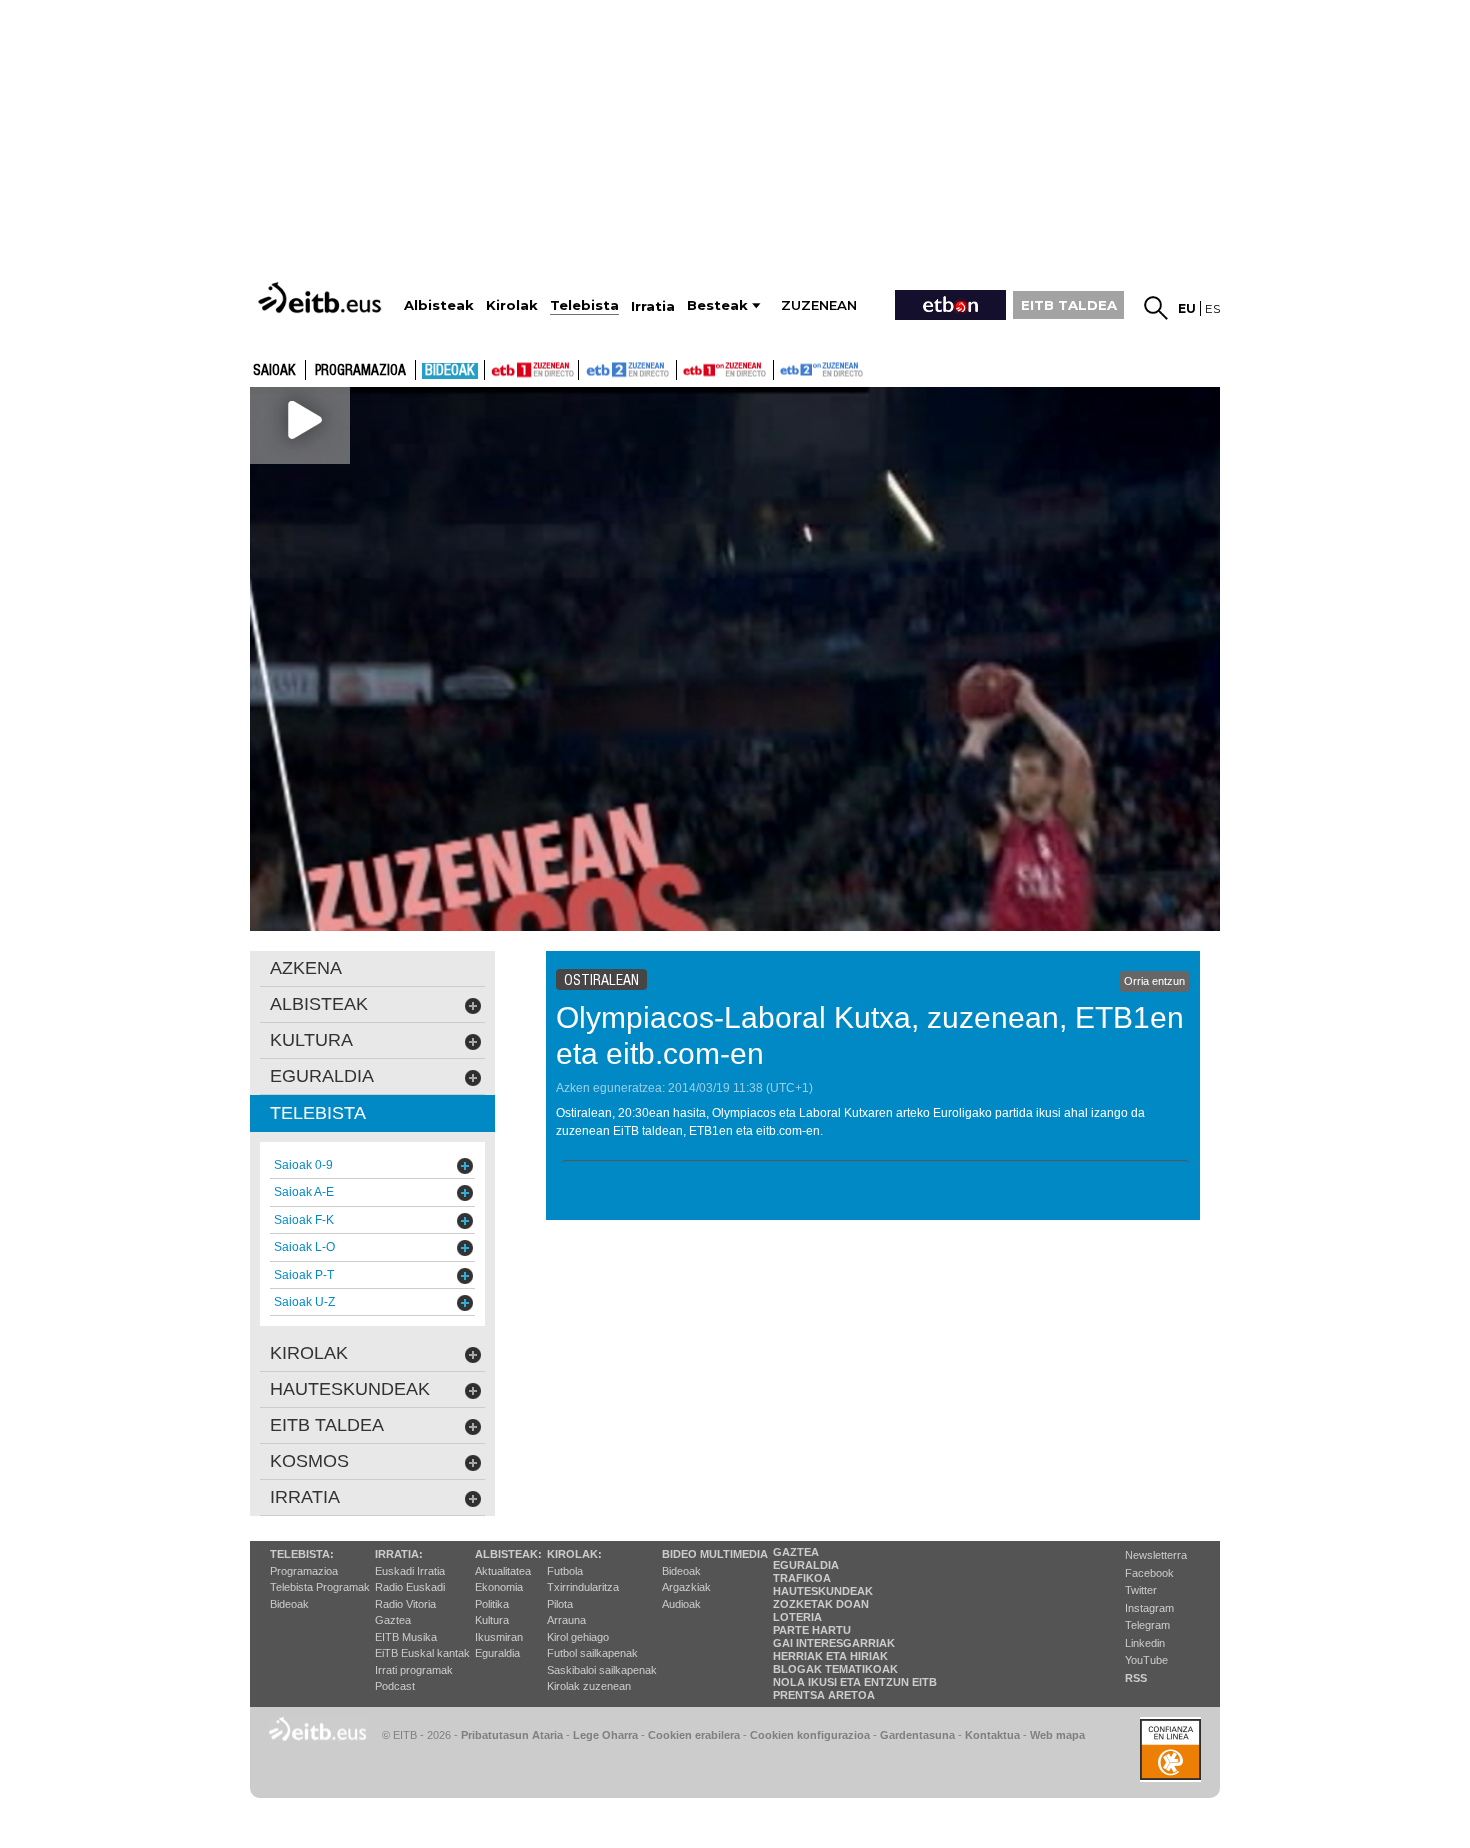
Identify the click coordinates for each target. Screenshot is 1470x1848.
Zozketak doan (821, 1604)
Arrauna (566, 1620)
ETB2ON (783, 368)
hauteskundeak (350, 1389)
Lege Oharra (605, 1735)
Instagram (1149, 1608)
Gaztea (393, 1620)
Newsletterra (1156, 1555)
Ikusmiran (499, 1637)
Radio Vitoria (405, 1604)
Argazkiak (686, 1587)
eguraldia (322, 1076)
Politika (492, 1604)
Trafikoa (802, 1578)
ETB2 (628, 370)
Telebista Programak (320, 1587)
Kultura (492, 1620)
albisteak (319, 1004)
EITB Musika (406, 1637)
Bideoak (450, 371)
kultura (311, 1040)
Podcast (395, 1686)
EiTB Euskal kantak (422, 1653)
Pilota (560, 1604)
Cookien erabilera (694, 1735)
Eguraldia (497, 1653)
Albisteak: (508, 1554)
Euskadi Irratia (410, 1571)
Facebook (1149, 1573)
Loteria (797, 1617)
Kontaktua (992, 1735)
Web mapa (1057, 1735)
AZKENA (306, 968)
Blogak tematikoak (835, 1669)
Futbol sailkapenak (592, 1653)
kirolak (309, 1353)
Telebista (318, 1113)
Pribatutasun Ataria (512, 1735)
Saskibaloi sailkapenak (602, 1670)
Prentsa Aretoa (824, 1695)
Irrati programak (414, 1670)
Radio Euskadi (410, 1587)
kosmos (309, 1461)
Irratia (305, 1497)
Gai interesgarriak (834, 1643)
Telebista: (302, 1554)
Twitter (1141, 1590)
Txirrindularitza (583, 1587)
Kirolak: (574, 1554)
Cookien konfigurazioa (810, 1735)
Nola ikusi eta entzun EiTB (855, 1682)
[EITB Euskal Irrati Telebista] (322, 297)
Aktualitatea (503, 1571)
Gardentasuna (917, 1735)
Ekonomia (499, 1587)
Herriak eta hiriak (830, 1656)
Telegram (1147, 1625)
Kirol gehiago (578, 1637)
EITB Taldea (327, 1425)
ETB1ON (686, 368)
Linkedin (1145, 1643)
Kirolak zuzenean (589, 1686)
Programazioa (360, 371)
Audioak (681, 1604)
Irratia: (399, 1554)
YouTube (1146, 1660)
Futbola (565, 1571)
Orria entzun (1154, 981)
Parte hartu (812, 1630)
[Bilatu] (1156, 308)
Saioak (274, 371)
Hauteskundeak (823, 1591)
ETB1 (531, 370)
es (1212, 308)
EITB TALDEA (1069, 305)
